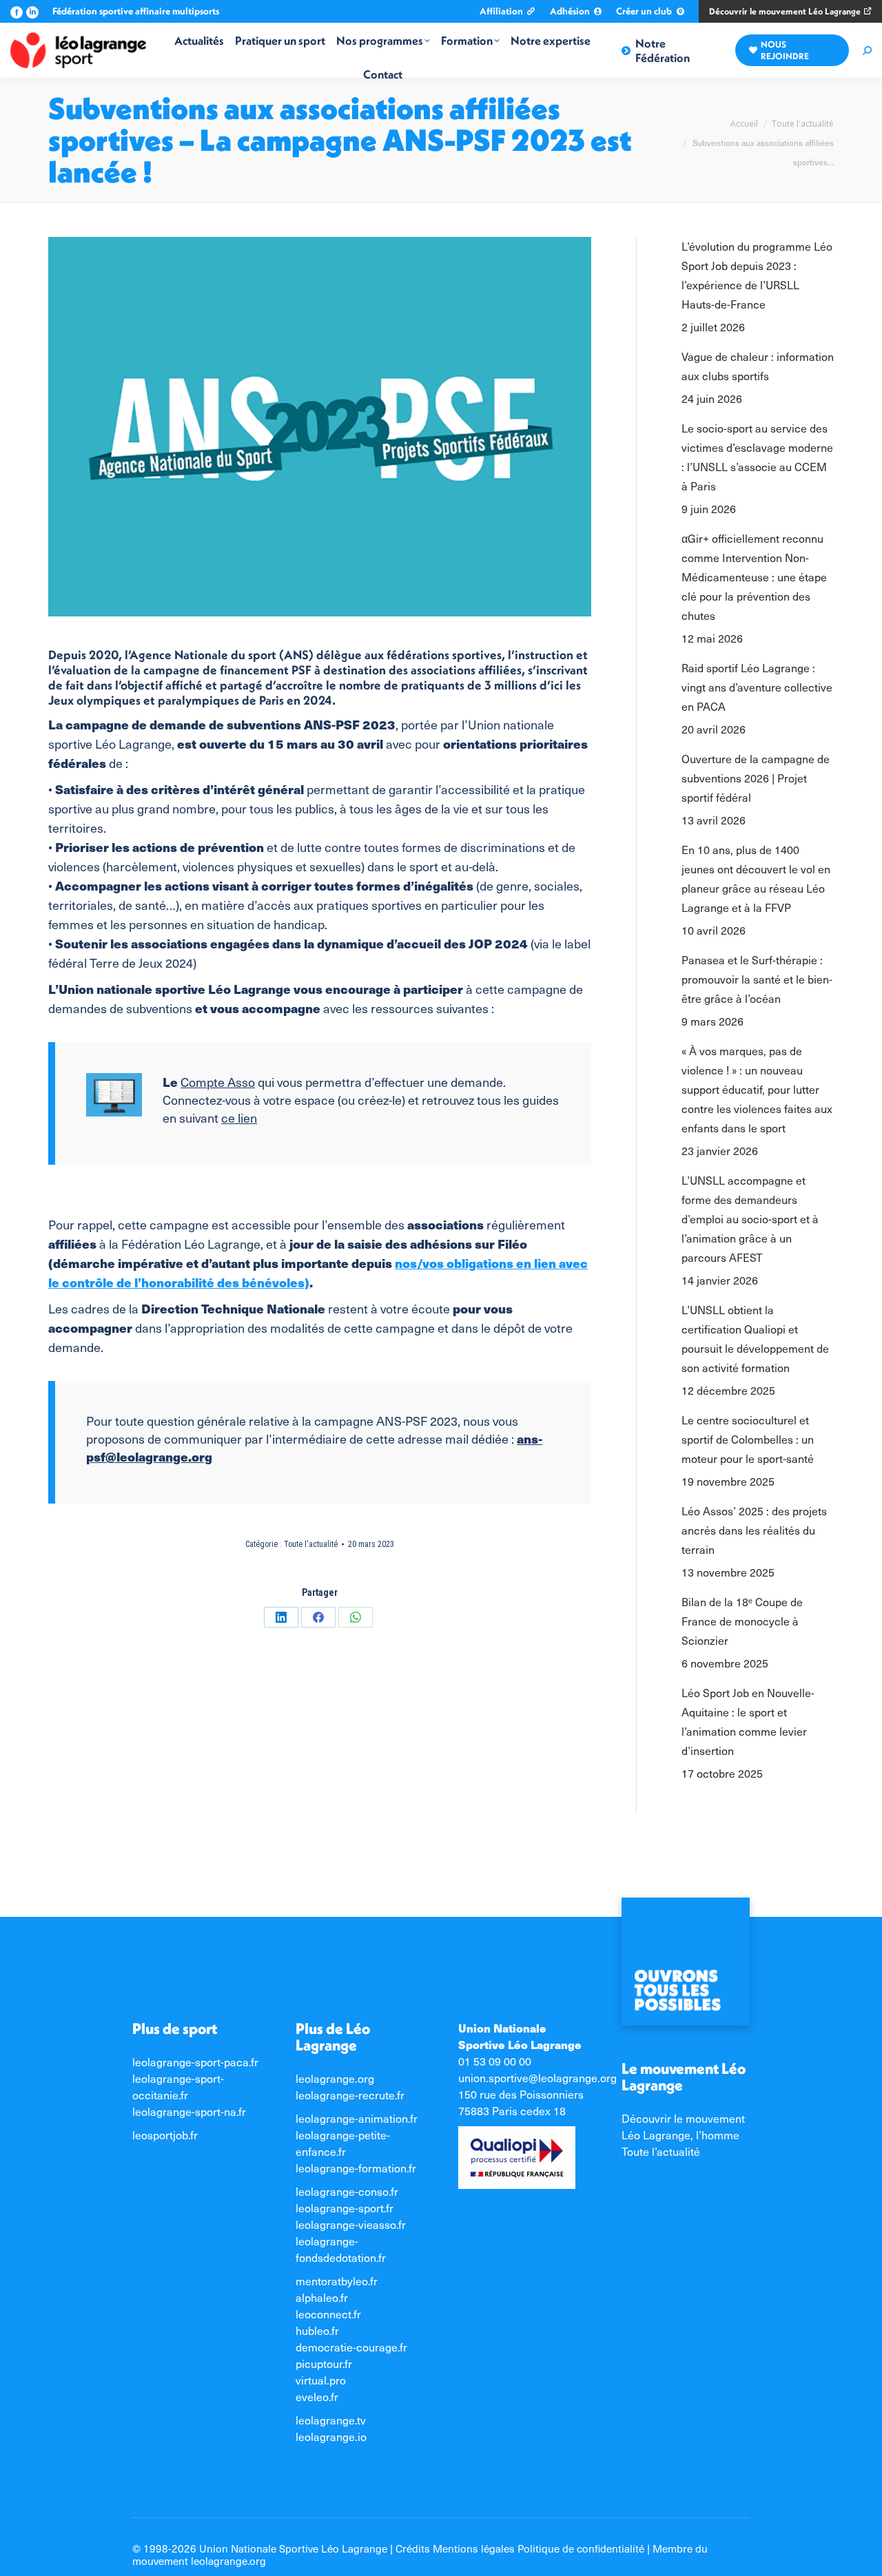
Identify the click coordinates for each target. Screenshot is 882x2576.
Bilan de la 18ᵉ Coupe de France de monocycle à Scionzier (742, 1621)
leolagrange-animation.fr (357, 2118)
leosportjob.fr (165, 2135)
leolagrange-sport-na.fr (189, 2111)
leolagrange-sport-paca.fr (195, 2062)
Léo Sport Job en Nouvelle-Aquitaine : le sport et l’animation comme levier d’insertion (748, 1722)
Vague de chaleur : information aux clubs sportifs (758, 366)
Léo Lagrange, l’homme (680, 2135)
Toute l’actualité (661, 2151)
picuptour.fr (324, 2364)
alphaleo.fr (322, 2297)
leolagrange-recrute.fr (350, 2095)
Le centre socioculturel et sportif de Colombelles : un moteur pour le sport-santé (748, 1439)
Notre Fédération (663, 50)
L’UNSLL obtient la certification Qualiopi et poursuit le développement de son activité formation (755, 1339)
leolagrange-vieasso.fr (351, 2224)
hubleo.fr (317, 2330)
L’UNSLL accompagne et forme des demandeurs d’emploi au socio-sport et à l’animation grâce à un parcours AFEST (750, 1219)
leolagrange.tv (331, 2420)
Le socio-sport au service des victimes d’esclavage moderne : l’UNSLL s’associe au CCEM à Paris (757, 457)
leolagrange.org (335, 2078)
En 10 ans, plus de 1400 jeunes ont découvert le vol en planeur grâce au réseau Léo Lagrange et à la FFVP (756, 879)
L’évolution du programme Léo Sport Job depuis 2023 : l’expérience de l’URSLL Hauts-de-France (757, 275)
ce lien (239, 1118)
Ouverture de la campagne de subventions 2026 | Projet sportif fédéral (756, 778)
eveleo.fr (317, 2397)
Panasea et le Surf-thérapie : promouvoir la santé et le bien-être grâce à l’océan (757, 979)
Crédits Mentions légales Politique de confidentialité (520, 2548)
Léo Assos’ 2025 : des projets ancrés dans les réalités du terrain (754, 1530)
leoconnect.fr (328, 2314)
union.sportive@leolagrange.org (537, 2078)
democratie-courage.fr (351, 2347)
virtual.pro (321, 2380)
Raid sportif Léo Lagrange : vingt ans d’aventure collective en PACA (757, 687)
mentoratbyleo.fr (337, 2281)
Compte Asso (218, 1082)
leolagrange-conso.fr (347, 2191)
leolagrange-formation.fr (356, 2168)
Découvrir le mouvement (683, 2118)
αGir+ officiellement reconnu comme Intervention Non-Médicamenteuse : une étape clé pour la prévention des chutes (754, 577)
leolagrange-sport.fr (345, 2208)
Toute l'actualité (311, 1544)
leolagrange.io (331, 2437)
